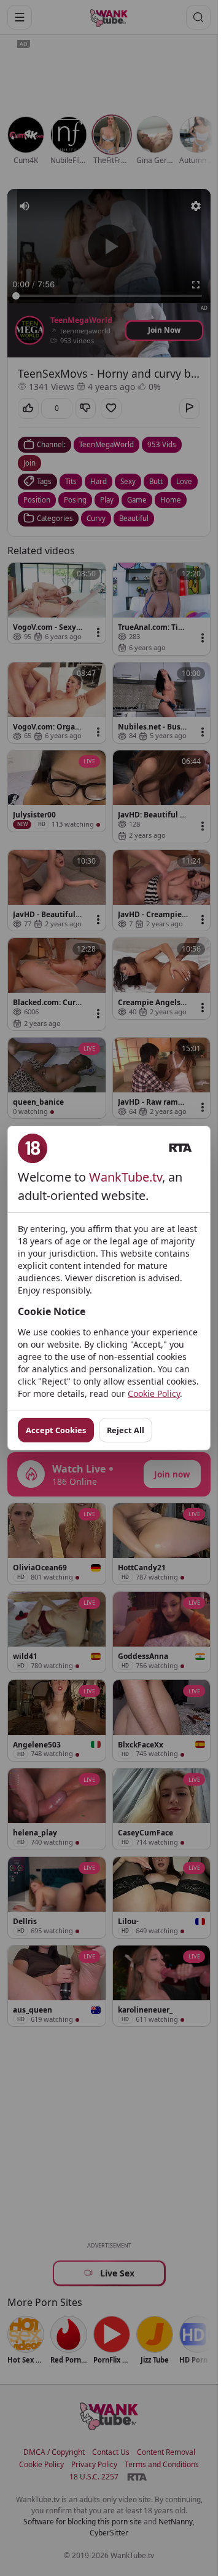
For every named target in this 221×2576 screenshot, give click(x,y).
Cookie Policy (154, 1393)
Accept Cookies (56, 1430)
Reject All (126, 1430)
